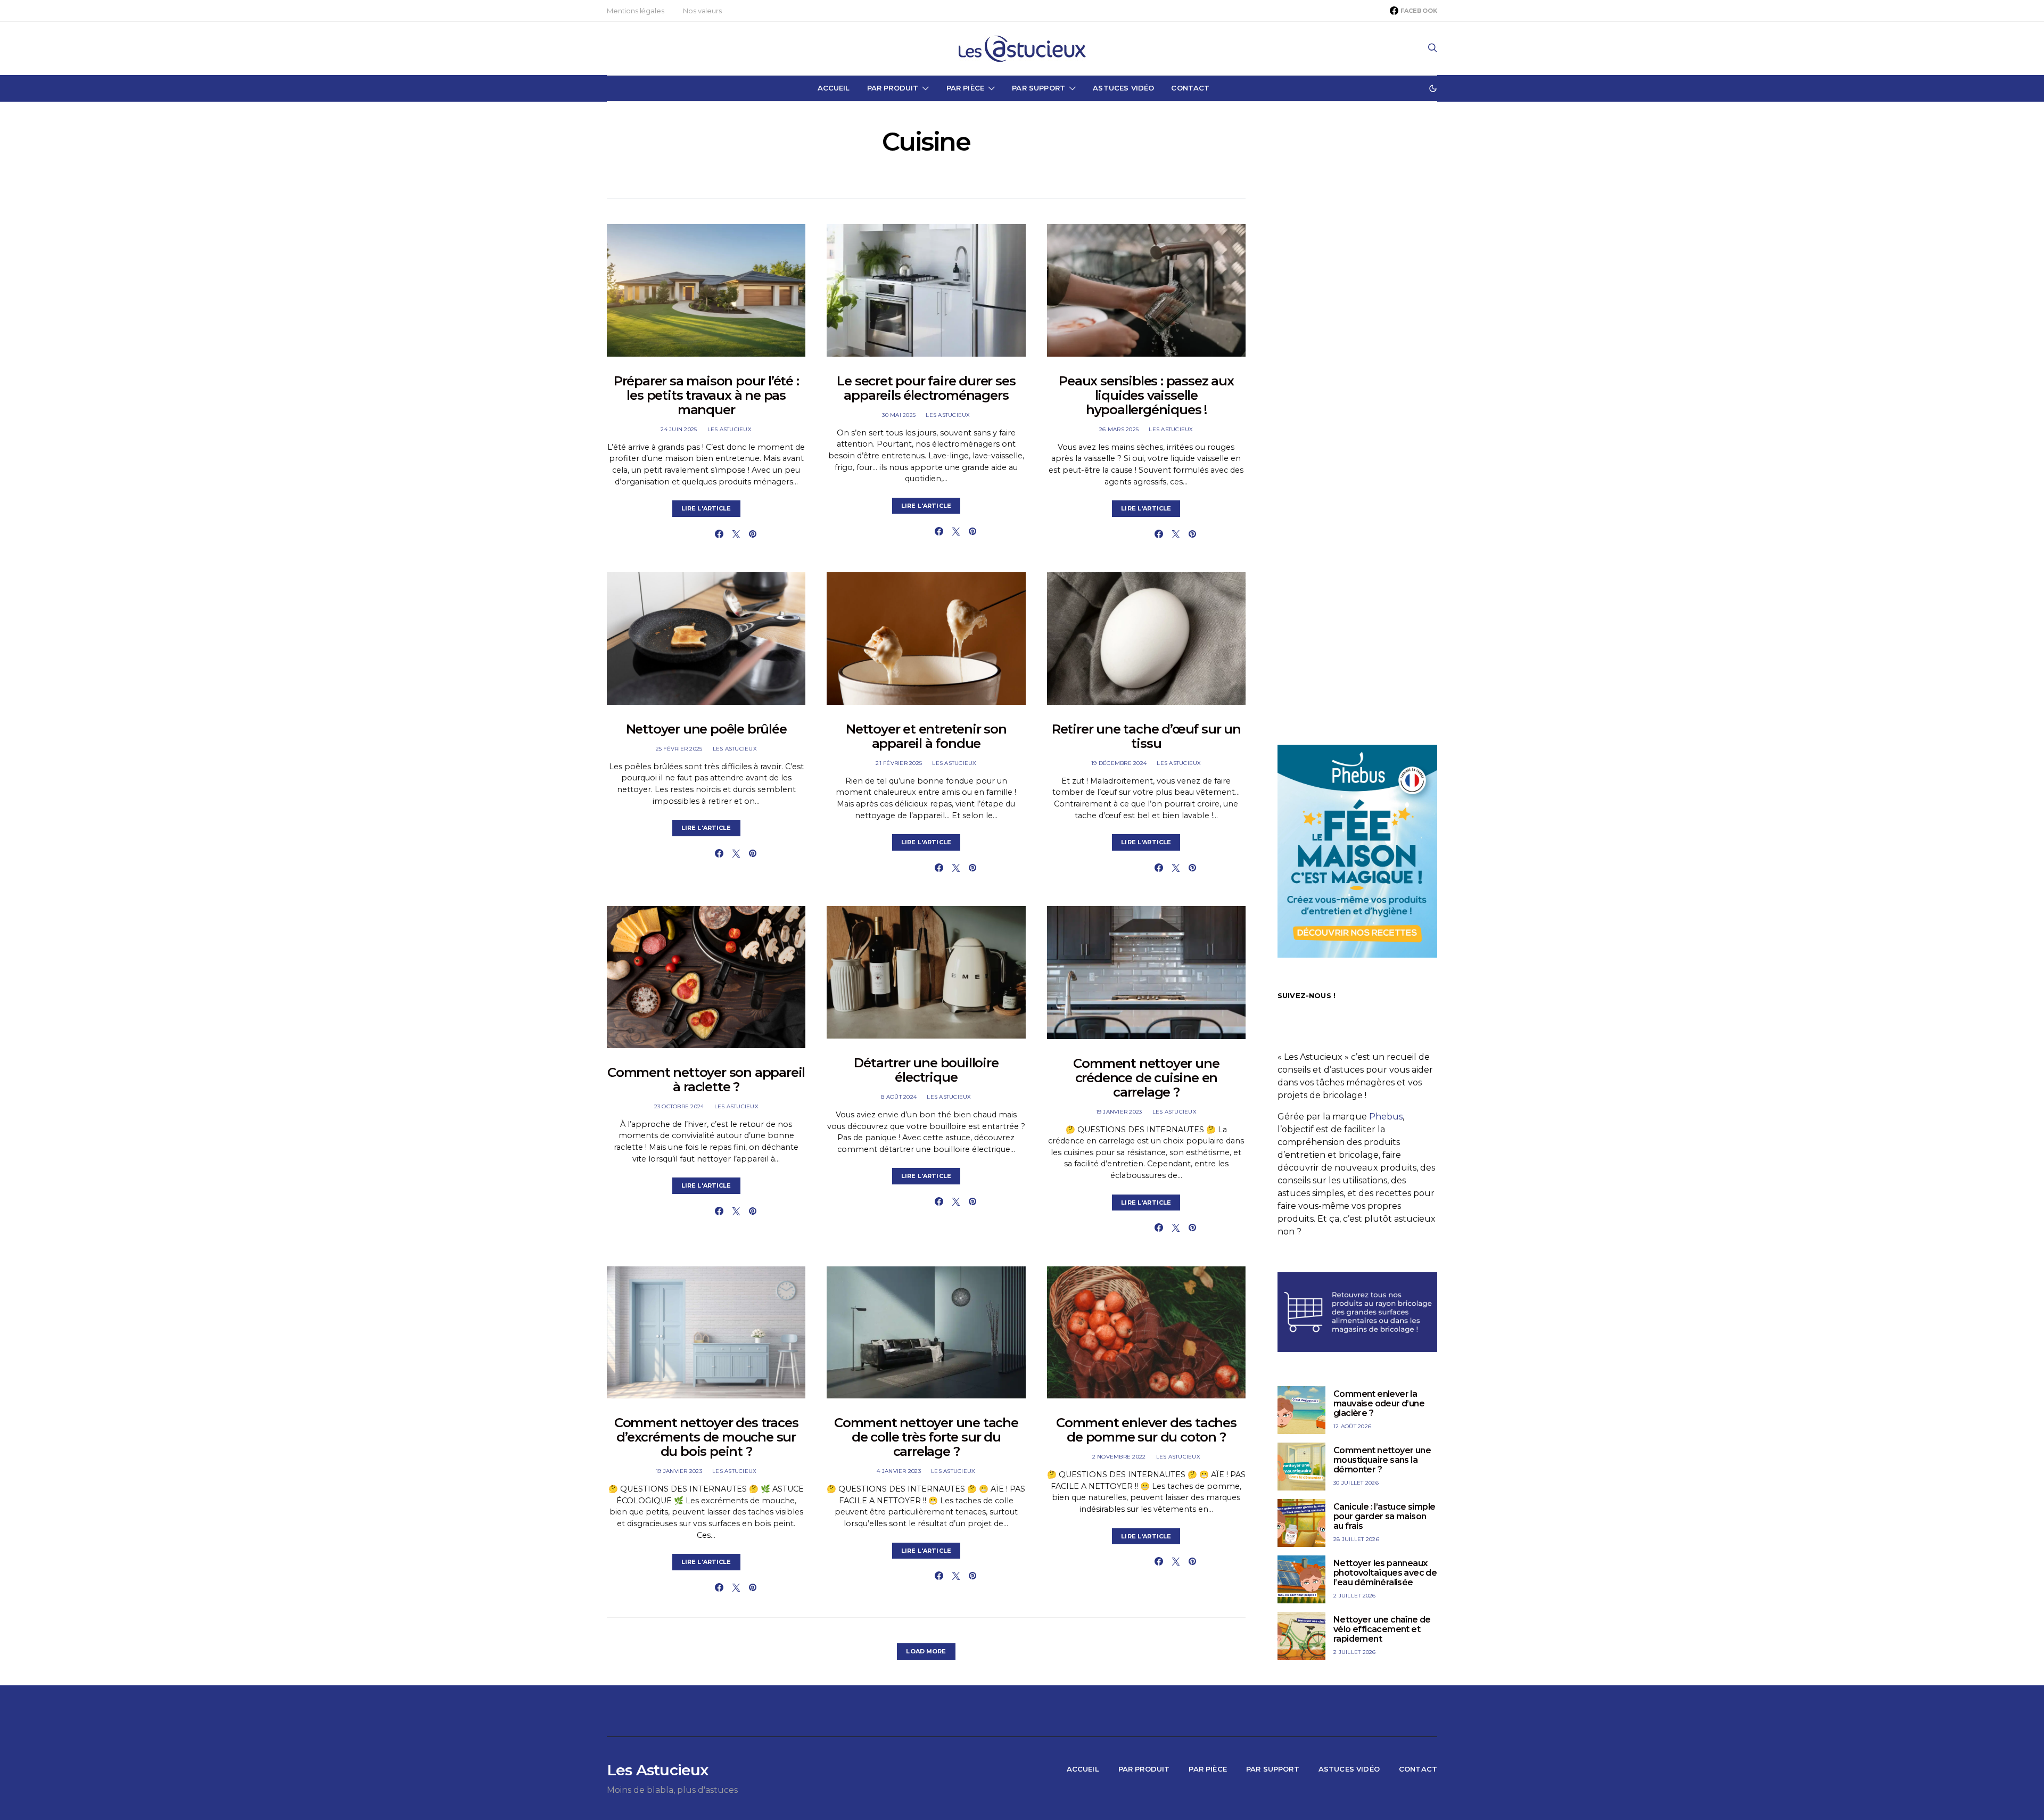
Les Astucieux (730, 429)
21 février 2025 (899, 763)
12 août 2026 (1352, 1426)
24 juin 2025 (679, 429)
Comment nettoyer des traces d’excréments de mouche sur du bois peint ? (706, 1437)
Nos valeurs (702, 11)
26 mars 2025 (1119, 429)
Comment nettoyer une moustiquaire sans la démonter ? (1382, 1460)
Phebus (1386, 1117)
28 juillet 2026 (1356, 1539)
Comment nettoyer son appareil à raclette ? (706, 1080)
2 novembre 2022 (1119, 1457)
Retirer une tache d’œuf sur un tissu (1146, 736)
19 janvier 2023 (1119, 1112)
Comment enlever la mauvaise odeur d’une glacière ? (1379, 1403)
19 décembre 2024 (1119, 763)
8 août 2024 (899, 1097)
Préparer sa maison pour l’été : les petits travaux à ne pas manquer (706, 395)
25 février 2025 (679, 749)
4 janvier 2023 (899, 1471)
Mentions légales (635, 11)
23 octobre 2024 (679, 1106)
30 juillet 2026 (1356, 1483)
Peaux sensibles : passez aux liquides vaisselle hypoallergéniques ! (1146, 395)
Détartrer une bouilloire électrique (926, 1070)
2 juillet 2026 (1355, 1596)
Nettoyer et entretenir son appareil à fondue (926, 736)
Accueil (834, 88)
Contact (1190, 88)
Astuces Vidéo (1123, 88)
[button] (1433, 88)
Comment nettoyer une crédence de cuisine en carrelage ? (1146, 1078)
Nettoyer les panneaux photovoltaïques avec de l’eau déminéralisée (1385, 1573)
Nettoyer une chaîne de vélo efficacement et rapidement (1382, 1629)
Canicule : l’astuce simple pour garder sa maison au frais (1384, 1516)
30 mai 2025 (899, 415)
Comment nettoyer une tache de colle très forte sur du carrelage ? (926, 1437)
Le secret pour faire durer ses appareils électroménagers (926, 388)
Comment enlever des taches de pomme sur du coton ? (1146, 1430)
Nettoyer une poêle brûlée (706, 729)
